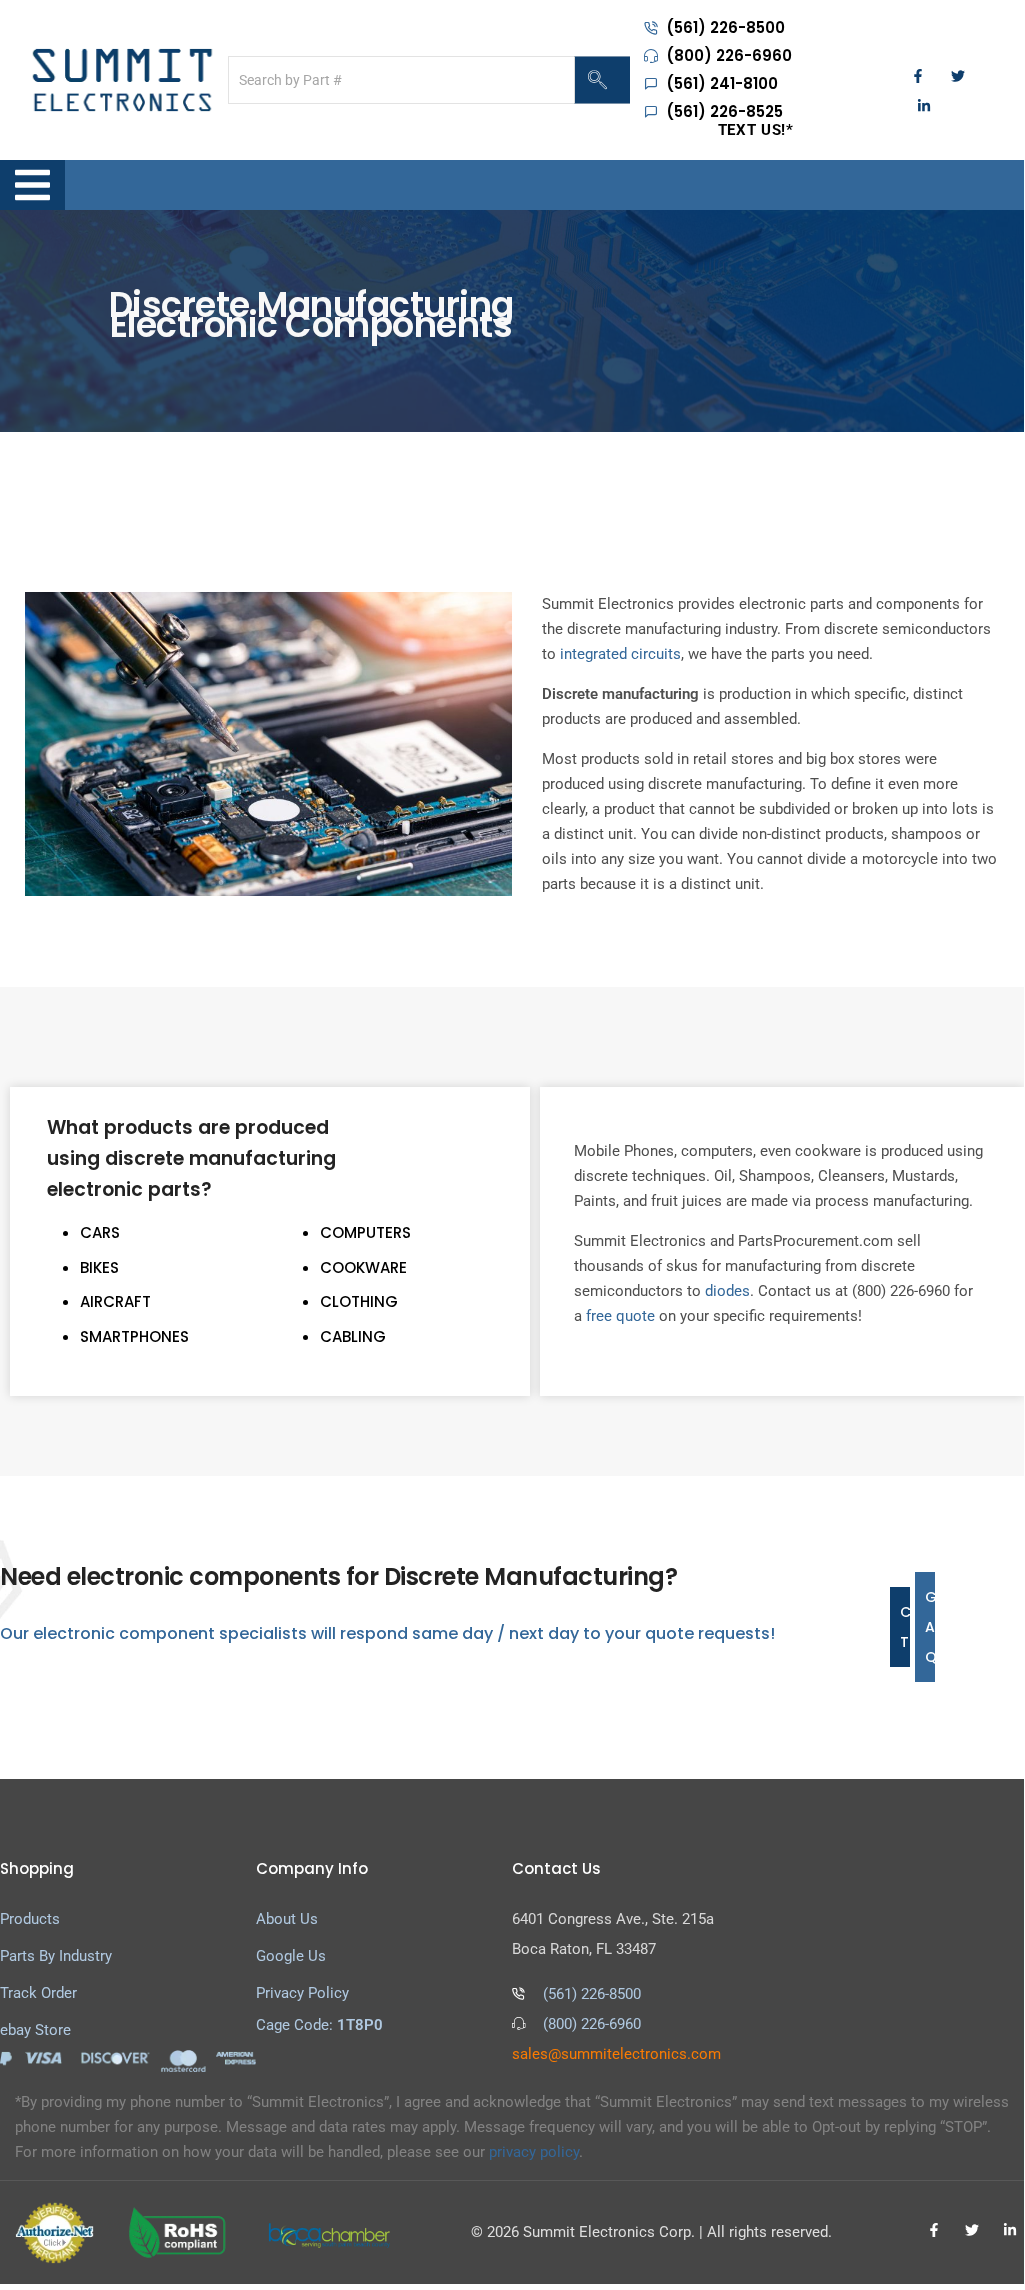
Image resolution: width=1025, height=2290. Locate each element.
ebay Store (35, 2030)
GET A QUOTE (930, 1627)
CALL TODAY (905, 1627)
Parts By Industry (56, 1956)
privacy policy (534, 2152)
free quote (620, 1316)
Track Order (38, 1993)
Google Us (291, 1956)
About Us (287, 1919)
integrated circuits (620, 654)
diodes (727, 1291)
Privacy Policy (302, 1993)
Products (30, 1919)
